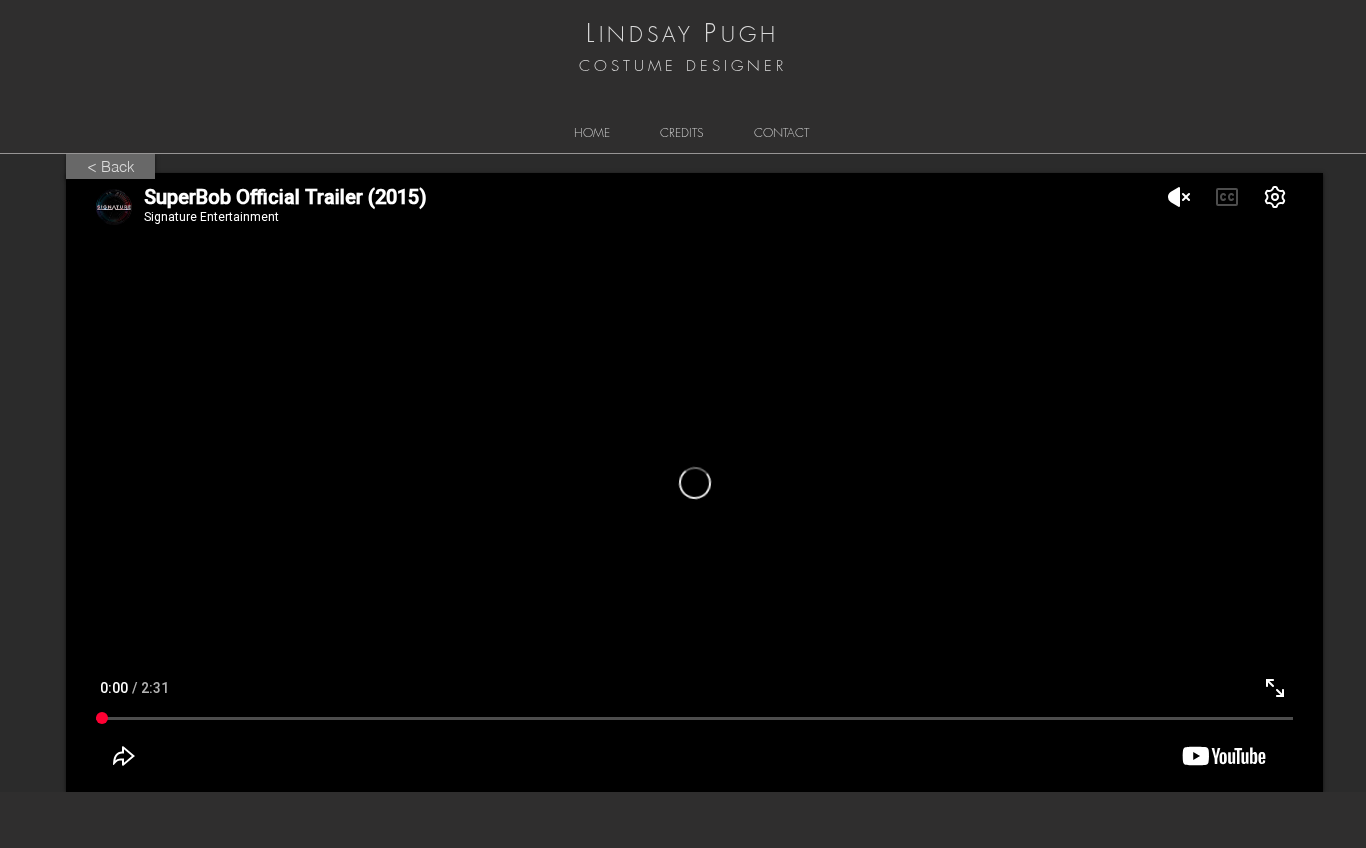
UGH (750, 34)
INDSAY (646, 34)
